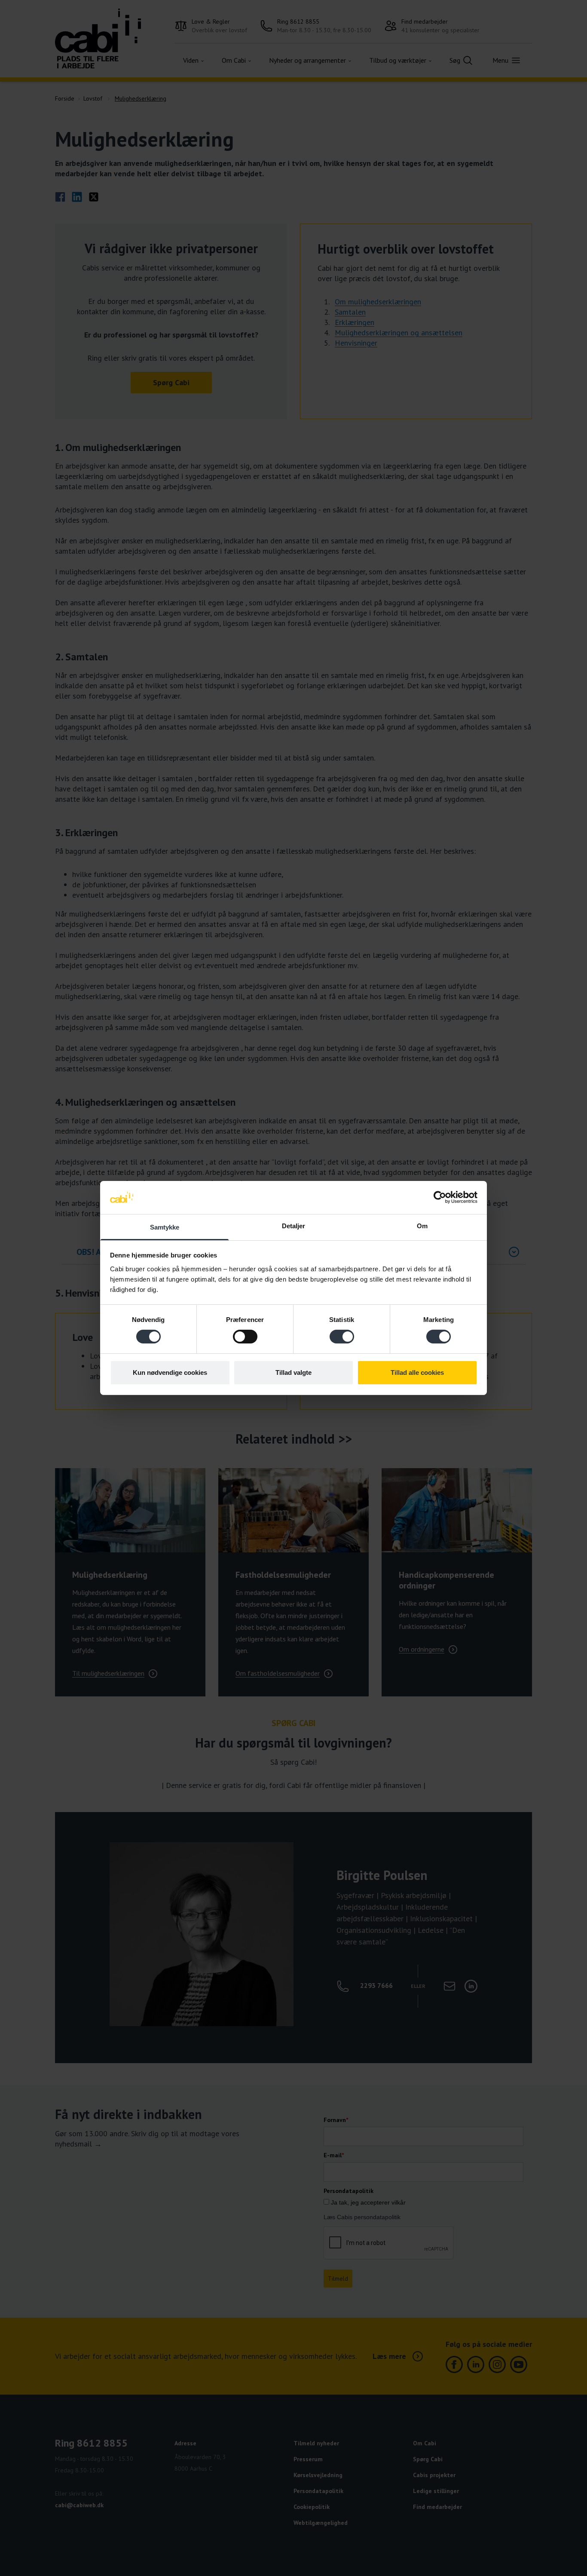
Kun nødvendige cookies (170, 1372)
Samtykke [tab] (165, 1227)
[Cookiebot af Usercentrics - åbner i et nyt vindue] (440, 1197)
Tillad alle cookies (417, 1372)
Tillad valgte (293, 1372)
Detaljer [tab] (294, 1226)
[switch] (245, 1337)
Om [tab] (422, 1226)
